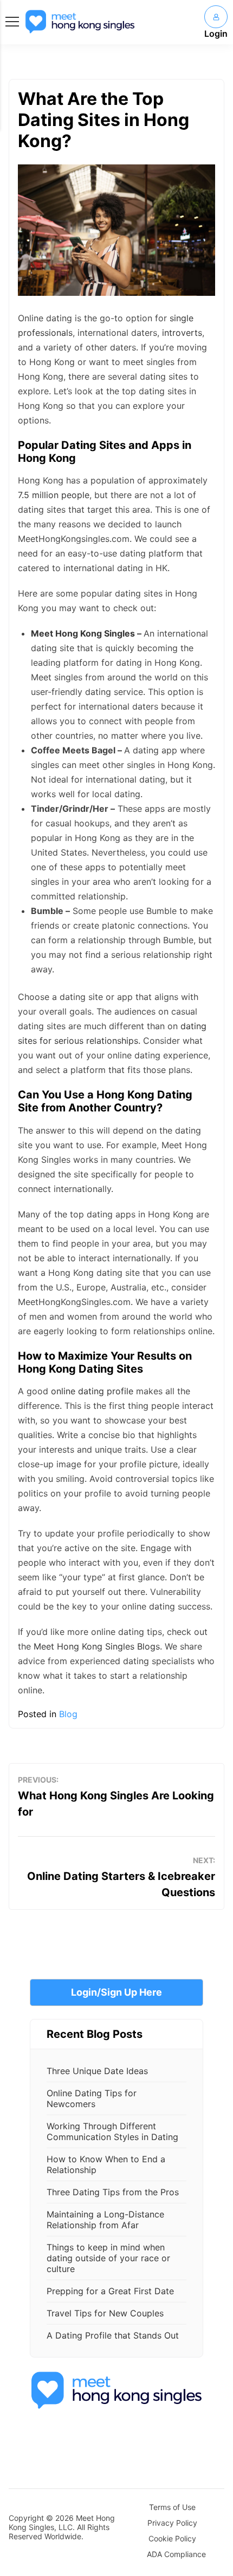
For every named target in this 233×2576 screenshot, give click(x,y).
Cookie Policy (172, 2538)
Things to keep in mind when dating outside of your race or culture (108, 2258)
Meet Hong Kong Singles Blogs (97, 1646)
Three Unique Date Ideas (97, 2071)
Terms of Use (172, 2507)
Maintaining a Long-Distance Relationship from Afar (105, 2220)
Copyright (26, 2518)
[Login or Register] (216, 17)
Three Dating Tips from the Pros (113, 2192)
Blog (68, 1714)
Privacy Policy (172, 2523)
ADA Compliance (176, 2554)
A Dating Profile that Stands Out (113, 2335)
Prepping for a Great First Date (110, 2291)
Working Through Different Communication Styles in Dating (112, 2131)
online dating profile (92, 1391)
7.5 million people (54, 495)
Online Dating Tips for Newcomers (92, 2098)
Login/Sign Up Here (116, 1992)
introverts (182, 333)
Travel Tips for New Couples (105, 2313)
